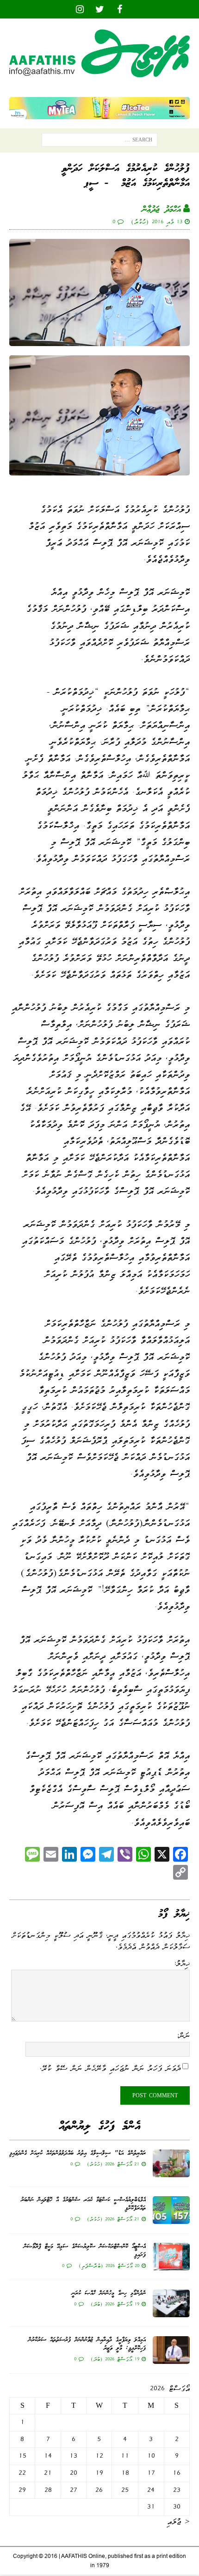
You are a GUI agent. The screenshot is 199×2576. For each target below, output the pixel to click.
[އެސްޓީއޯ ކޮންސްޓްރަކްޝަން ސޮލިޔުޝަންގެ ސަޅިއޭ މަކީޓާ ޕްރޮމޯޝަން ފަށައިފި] (171, 2257)
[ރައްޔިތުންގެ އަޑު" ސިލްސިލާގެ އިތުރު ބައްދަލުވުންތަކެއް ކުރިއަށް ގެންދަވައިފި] (171, 2163)
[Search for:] (99, 142)
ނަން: (183, 2035)
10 (151, 2456)
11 (125, 2456)
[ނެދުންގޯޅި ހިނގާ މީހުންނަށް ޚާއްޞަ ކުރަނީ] (171, 2303)
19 (99, 2473)
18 (125, 2473)
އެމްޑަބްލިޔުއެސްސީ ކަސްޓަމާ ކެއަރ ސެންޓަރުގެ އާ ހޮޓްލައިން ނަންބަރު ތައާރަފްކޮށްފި (83, 2204)
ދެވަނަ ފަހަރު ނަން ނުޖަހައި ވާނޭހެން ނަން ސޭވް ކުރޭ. (110, 2068)
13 (73, 2456)
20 (74, 2473)
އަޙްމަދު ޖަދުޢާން (162, 210)
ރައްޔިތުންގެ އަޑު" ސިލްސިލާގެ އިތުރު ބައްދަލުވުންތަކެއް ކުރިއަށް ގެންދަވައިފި (78, 2153)
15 (22, 2456)
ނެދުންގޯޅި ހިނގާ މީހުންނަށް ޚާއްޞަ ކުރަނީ (109, 2293)
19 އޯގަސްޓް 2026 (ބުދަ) (115, 2304)
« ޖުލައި (178, 2521)
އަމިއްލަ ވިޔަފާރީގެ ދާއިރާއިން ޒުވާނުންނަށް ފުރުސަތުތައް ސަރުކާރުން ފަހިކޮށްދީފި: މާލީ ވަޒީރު (87, 2344)
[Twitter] (100, 9)
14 (48, 2456)
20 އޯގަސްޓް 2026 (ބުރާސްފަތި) (109, 2265)
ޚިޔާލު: (182, 1963)
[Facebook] (120, 9)
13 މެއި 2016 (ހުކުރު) (157, 222)
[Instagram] (80, 9)
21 (48, 2473)
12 (99, 2456)
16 (177, 2473)
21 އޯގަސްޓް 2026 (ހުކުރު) (113, 2164)
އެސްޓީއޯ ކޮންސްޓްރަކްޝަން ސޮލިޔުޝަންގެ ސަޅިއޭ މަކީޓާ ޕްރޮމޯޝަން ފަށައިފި (85, 2251)
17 (151, 2473)
